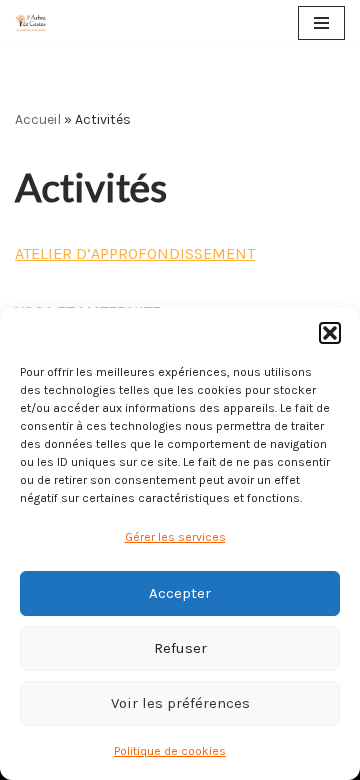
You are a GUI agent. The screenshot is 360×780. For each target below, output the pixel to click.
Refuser (180, 648)
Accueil (38, 119)
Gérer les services (175, 537)
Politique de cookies (170, 751)
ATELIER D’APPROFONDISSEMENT (135, 253)
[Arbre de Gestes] (31, 23)
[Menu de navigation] (321, 23)
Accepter (180, 593)
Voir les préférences (180, 703)
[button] (330, 333)
